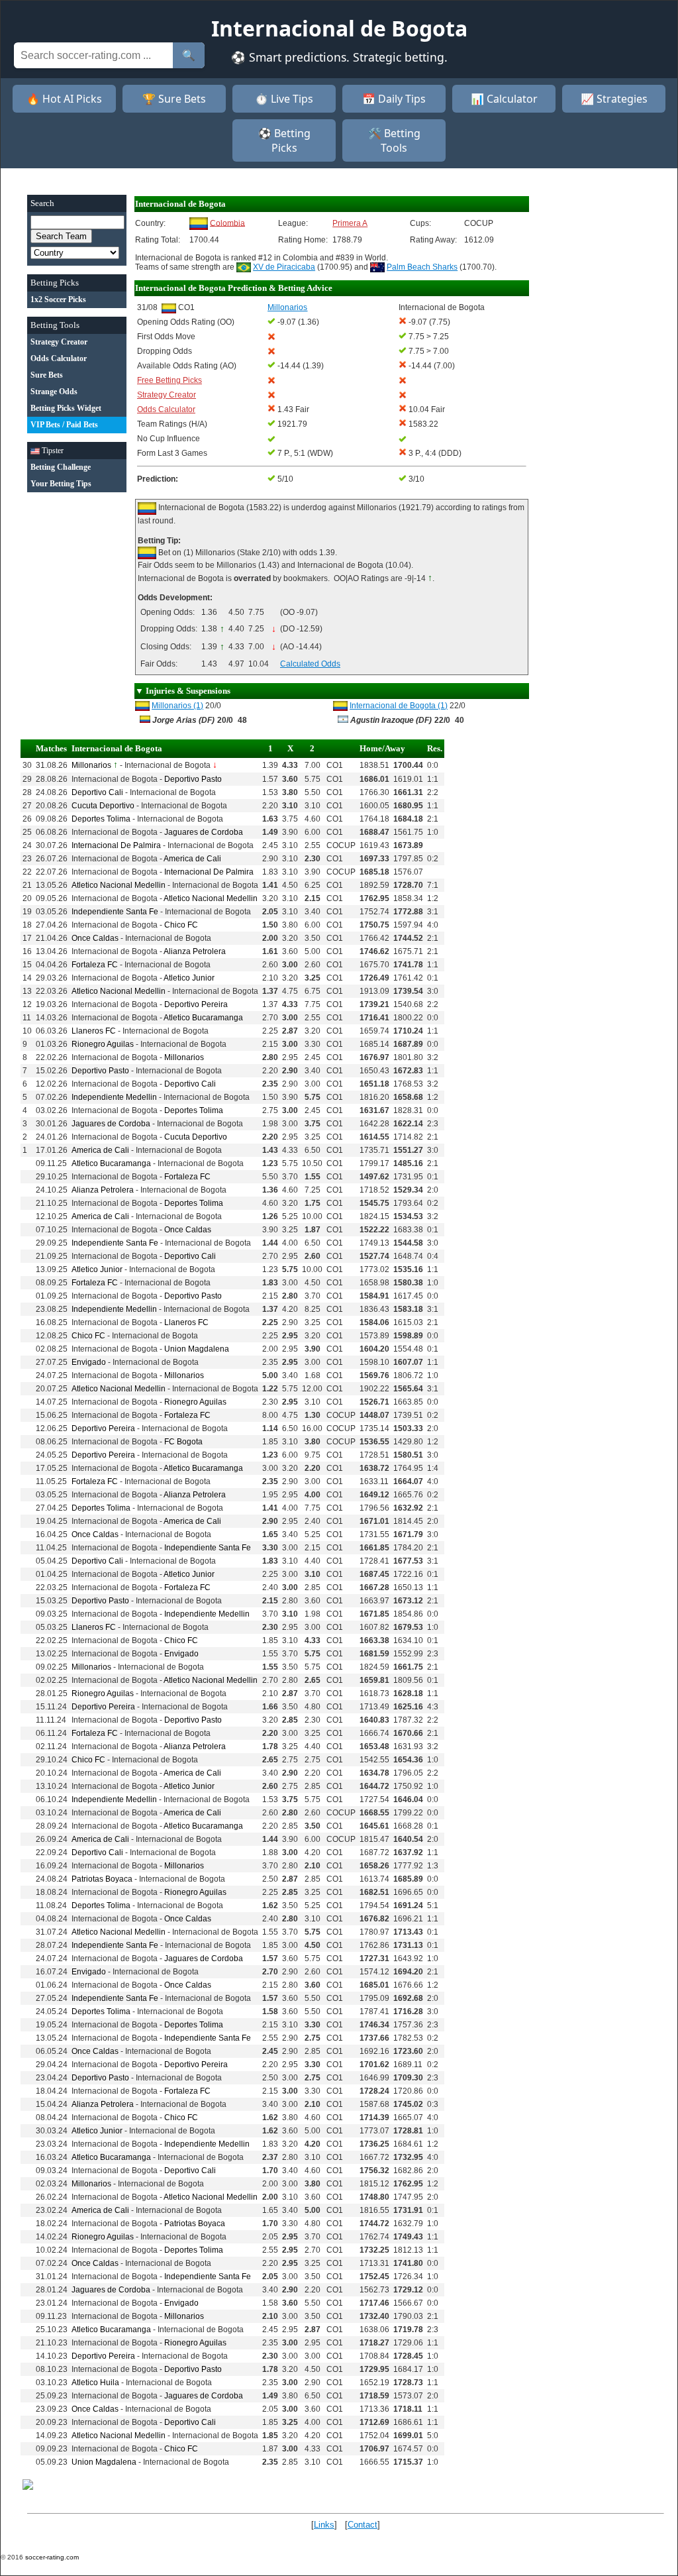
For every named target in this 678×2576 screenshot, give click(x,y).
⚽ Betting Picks (284, 140)
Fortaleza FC (95, 965)
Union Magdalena (197, 1349)
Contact (363, 2525)
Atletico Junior (189, 978)
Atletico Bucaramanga (203, 1018)
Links (324, 2525)
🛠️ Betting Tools (394, 140)
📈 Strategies (614, 99)
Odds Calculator (166, 409)
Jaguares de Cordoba (204, 832)
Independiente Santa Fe (115, 912)
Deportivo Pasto (193, 779)
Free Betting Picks (169, 380)
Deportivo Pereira (196, 1004)
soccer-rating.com (52, 2557)
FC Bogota (183, 1442)
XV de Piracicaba (284, 267)
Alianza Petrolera (195, 951)
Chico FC (181, 925)
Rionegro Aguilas (103, 1044)
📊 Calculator (504, 99)
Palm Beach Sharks (422, 267)
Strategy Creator (167, 395)
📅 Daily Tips (394, 99)
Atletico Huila (95, 2383)
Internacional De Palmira (116, 845)
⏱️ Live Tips (284, 99)
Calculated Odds (310, 664)
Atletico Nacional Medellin (119, 885)
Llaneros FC (94, 1031)
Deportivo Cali (97, 792)
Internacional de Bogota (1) (399, 706)
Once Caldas (95, 938)
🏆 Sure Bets (174, 99)
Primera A (350, 223)
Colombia (227, 223)
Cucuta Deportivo (103, 806)
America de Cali (192, 859)
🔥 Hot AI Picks (64, 99)
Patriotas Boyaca (102, 1879)
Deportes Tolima (101, 819)
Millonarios (91, 765)
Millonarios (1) (177, 706)
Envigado (89, 1362)
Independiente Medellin (114, 1097)
